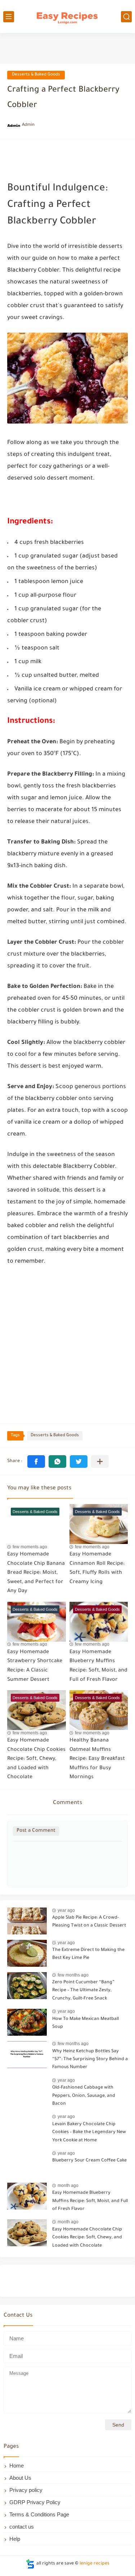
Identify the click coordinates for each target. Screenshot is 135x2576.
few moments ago (30, 1547)
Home (17, 2466)
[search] (126, 17)
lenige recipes (94, 2564)
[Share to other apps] (100, 1462)
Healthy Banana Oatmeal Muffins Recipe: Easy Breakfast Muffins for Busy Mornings (97, 1759)
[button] (36, 1462)
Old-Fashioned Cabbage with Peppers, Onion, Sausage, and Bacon (84, 2096)
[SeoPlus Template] (30, 2564)
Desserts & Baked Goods (36, 75)
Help (15, 2539)
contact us (22, 2527)
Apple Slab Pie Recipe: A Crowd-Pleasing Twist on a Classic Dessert (89, 1922)
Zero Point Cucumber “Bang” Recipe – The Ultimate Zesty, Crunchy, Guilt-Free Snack (83, 1991)
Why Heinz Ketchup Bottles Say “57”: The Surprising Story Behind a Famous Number (90, 2060)
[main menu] (9, 17)
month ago (68, 2186)
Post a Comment (36, 1831)
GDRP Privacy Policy (35, 2502)
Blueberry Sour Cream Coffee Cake (89, 2161)
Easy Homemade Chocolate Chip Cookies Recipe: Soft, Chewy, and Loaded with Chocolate (36, 1759)
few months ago (73, 1975)
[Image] (27, 1921)
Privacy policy (26, 2490)
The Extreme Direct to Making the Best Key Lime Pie (88, 1954)
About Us (20, 2478)
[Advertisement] (67, 1344)
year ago (66, 1910)
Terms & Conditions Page (39, 2514)
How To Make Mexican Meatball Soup (85, 2023)
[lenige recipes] (68, 17)
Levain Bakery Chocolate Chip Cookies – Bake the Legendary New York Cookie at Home (89, 2133)
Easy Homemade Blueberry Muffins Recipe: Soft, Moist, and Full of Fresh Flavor (90, 2201)
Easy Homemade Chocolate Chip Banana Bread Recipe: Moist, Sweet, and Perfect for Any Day (36, 1573)
